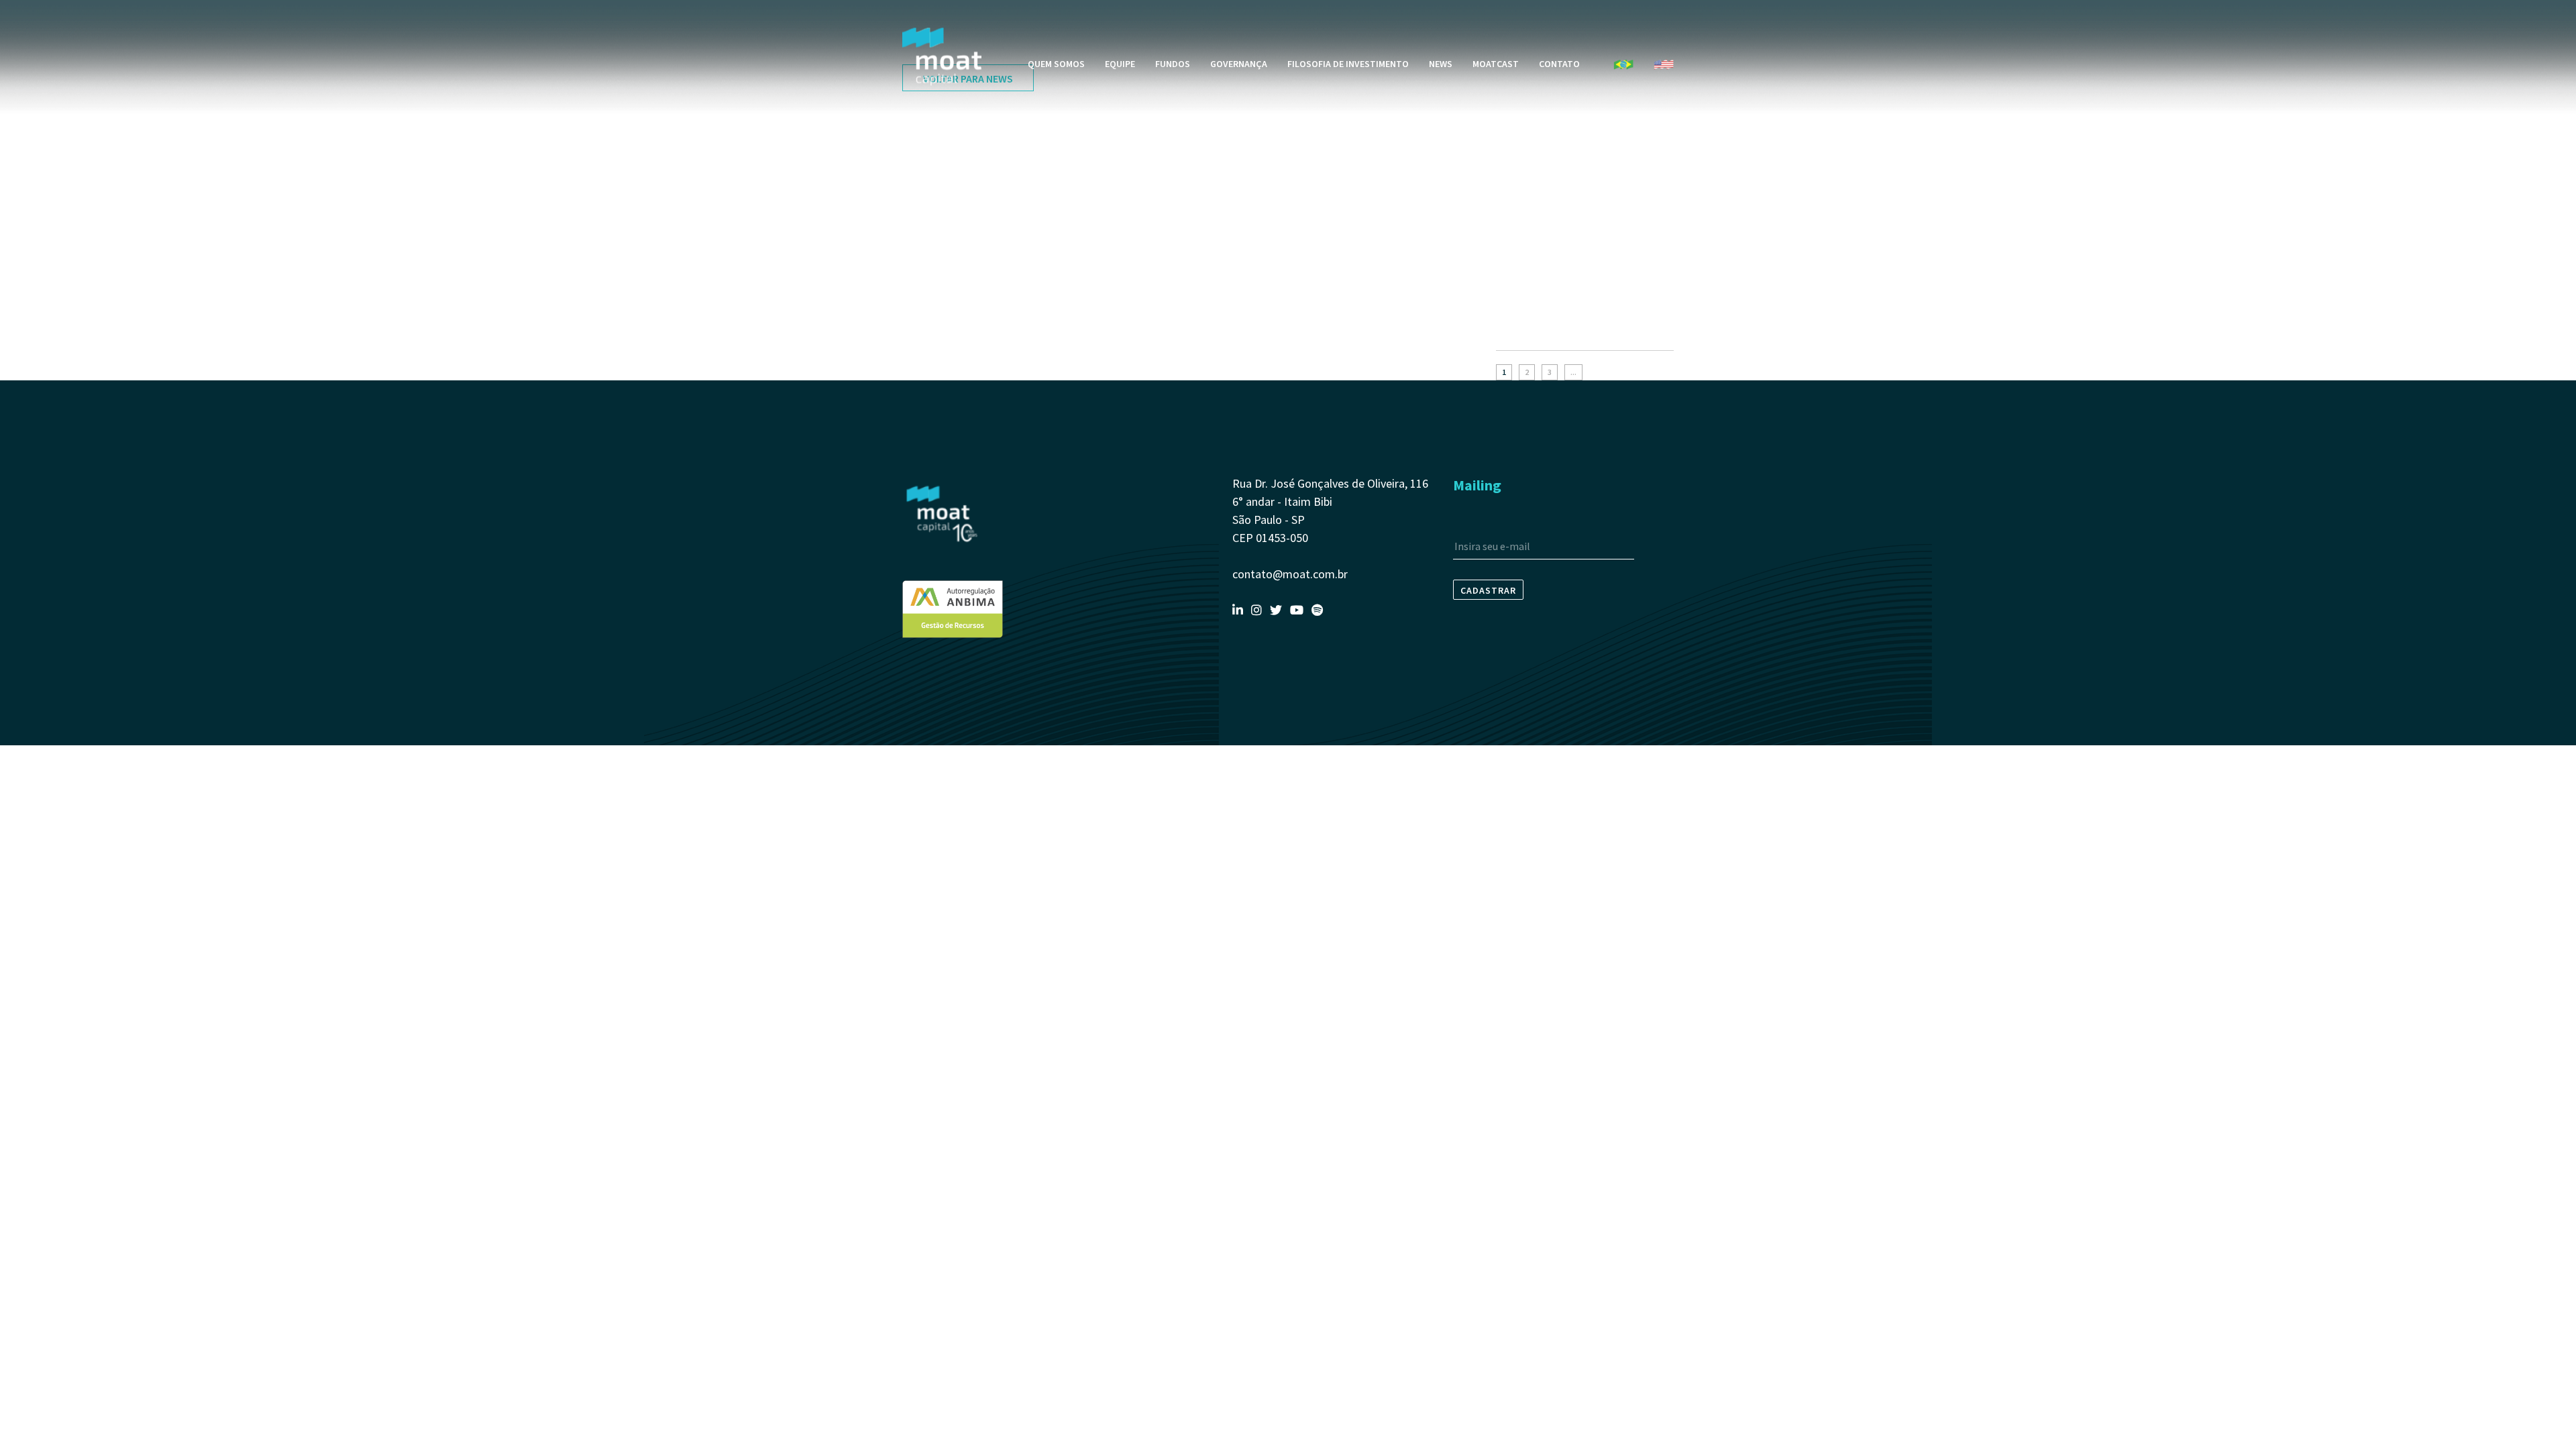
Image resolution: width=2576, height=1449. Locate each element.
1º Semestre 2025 (1536, 125)
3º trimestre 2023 (1536, 329)
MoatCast (1496, 64)
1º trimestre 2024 (1536, 232)
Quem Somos (1056, 64)
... (1573, 372)
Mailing (1477, 485)
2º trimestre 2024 (1536, 205)
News (1441, 64)
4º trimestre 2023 (1536, 259)
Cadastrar (1488, 590)
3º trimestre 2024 (1536, 178)
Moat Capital (942, 57)
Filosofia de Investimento (1348, 64)
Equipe (1120, 64)
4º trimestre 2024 (1536, 152)
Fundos (1173, 64)
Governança (1239, 64)
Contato (1559, 64)
